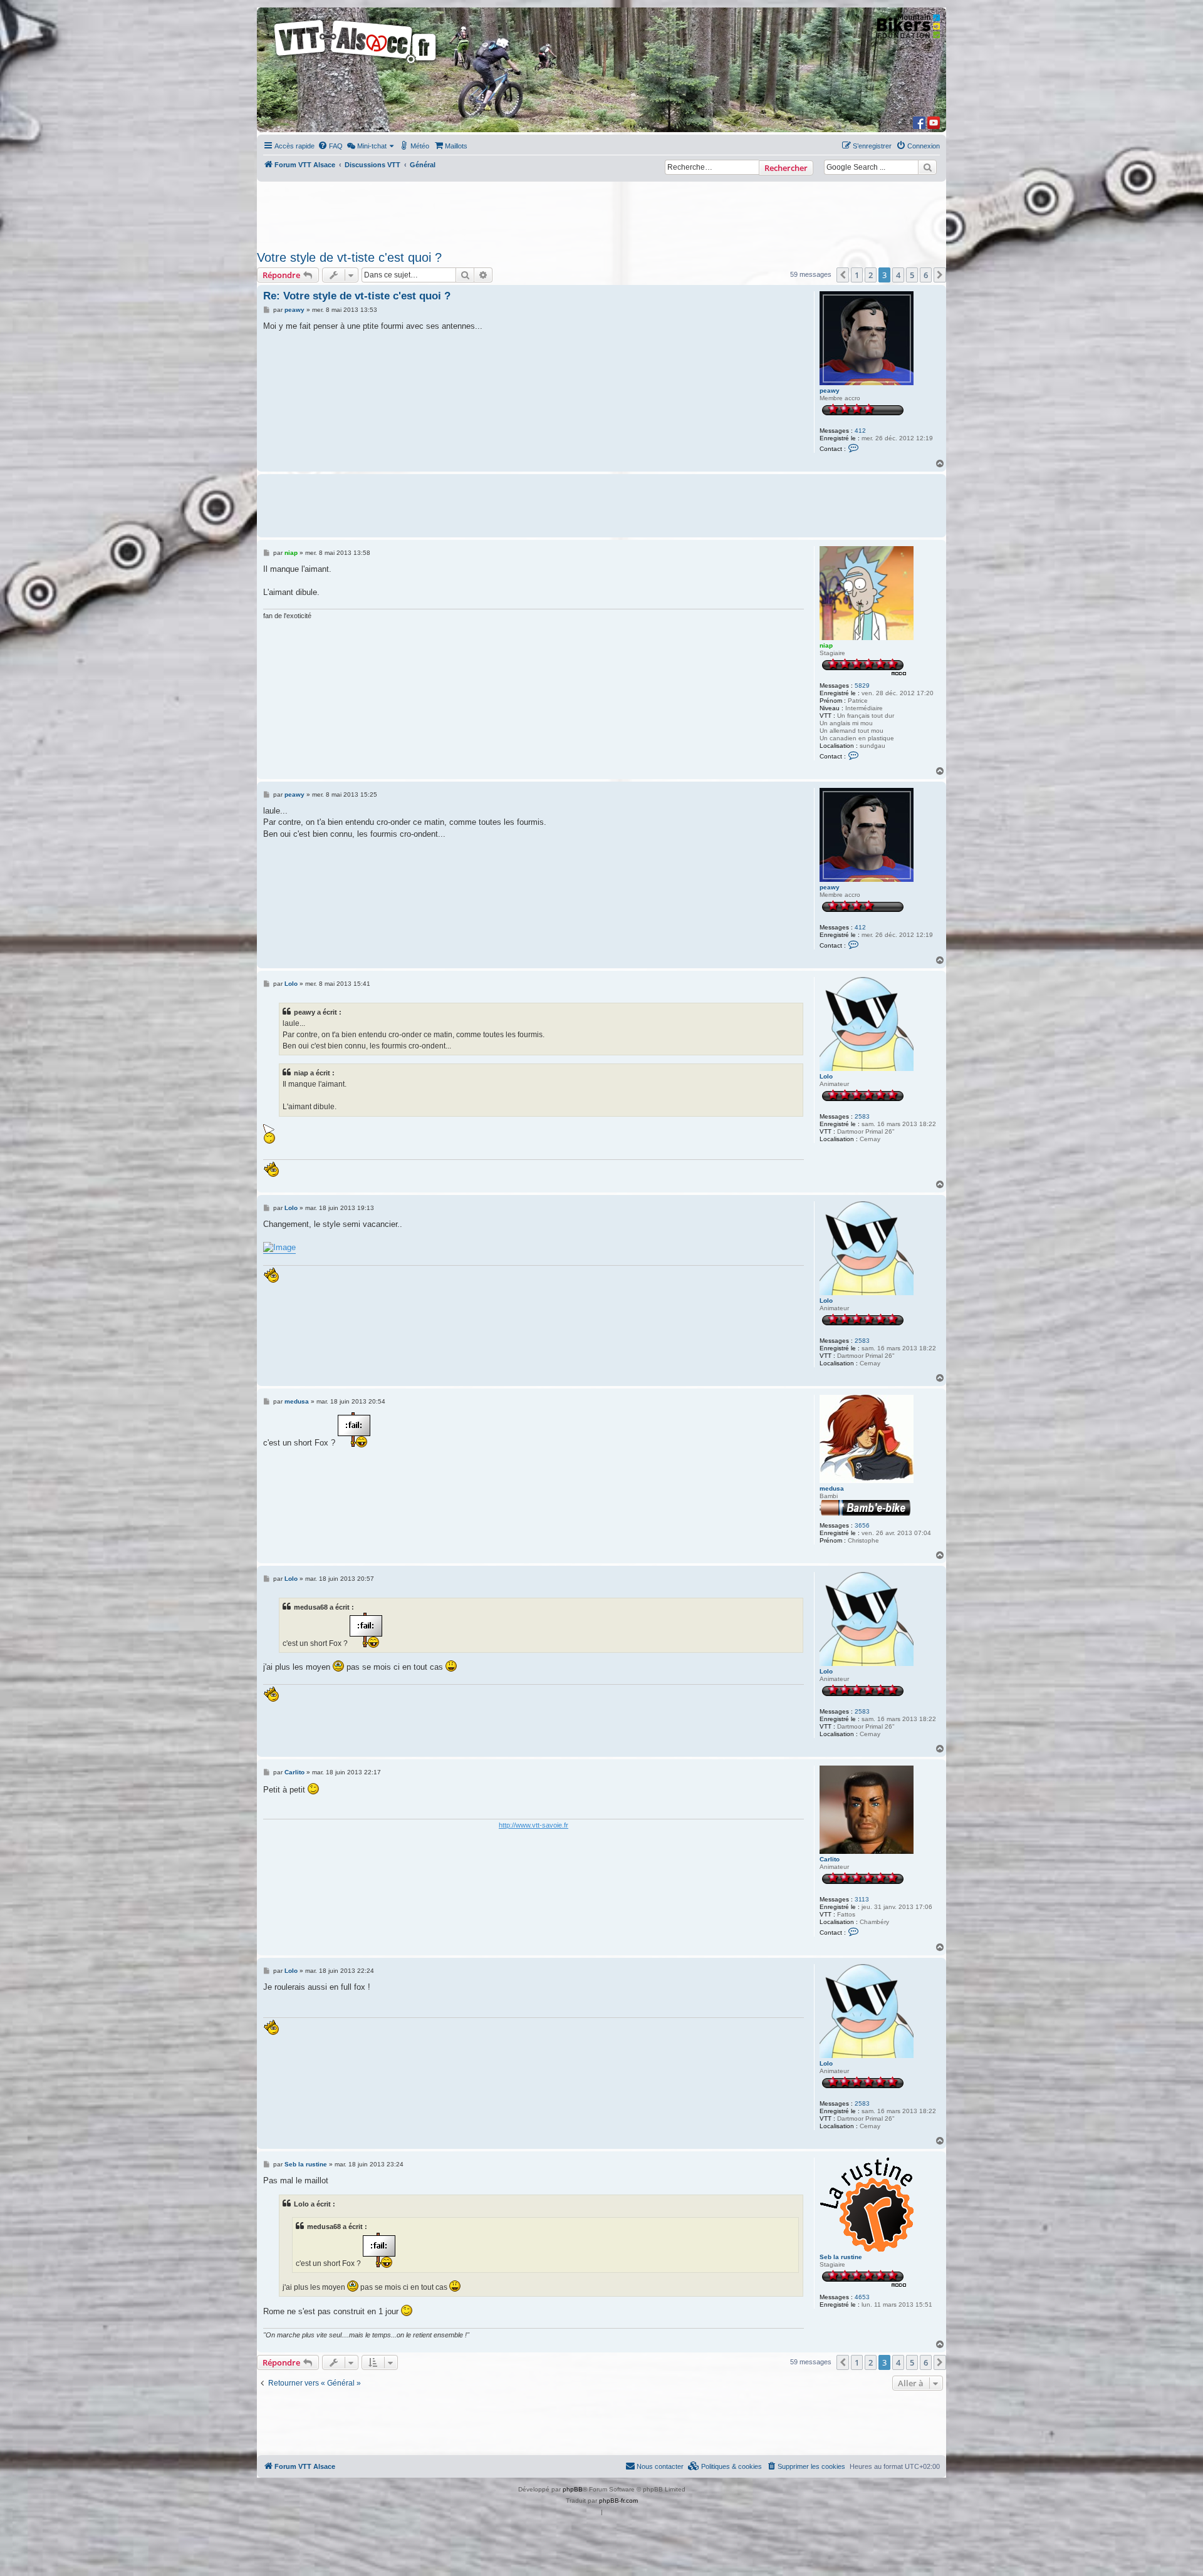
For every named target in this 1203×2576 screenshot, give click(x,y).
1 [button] (857, 275)
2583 (862, 1116)
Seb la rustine (841, 2257)
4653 (862, 2297)
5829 (862, 685)
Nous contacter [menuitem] (660, 2466)
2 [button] (871, 275)
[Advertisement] (601, 212)
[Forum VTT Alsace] (356, 64)
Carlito (830, 1859)
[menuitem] (330, 146)
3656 (862, 1525)
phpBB (573, 2489)
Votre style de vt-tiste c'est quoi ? (349, 257)
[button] (843, 275)
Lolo (826, 1076)
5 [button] (912, 275)
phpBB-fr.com (618, 2501)
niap (826, 645)
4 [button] (898, 275)
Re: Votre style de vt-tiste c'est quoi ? (357, 296)
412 (860, 431)
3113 (862, 1899)
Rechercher (786, 168)
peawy (830, 391)
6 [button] (926, 275)
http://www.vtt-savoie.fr (534, 1825)
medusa (832, 1488)
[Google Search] (927, 167)
